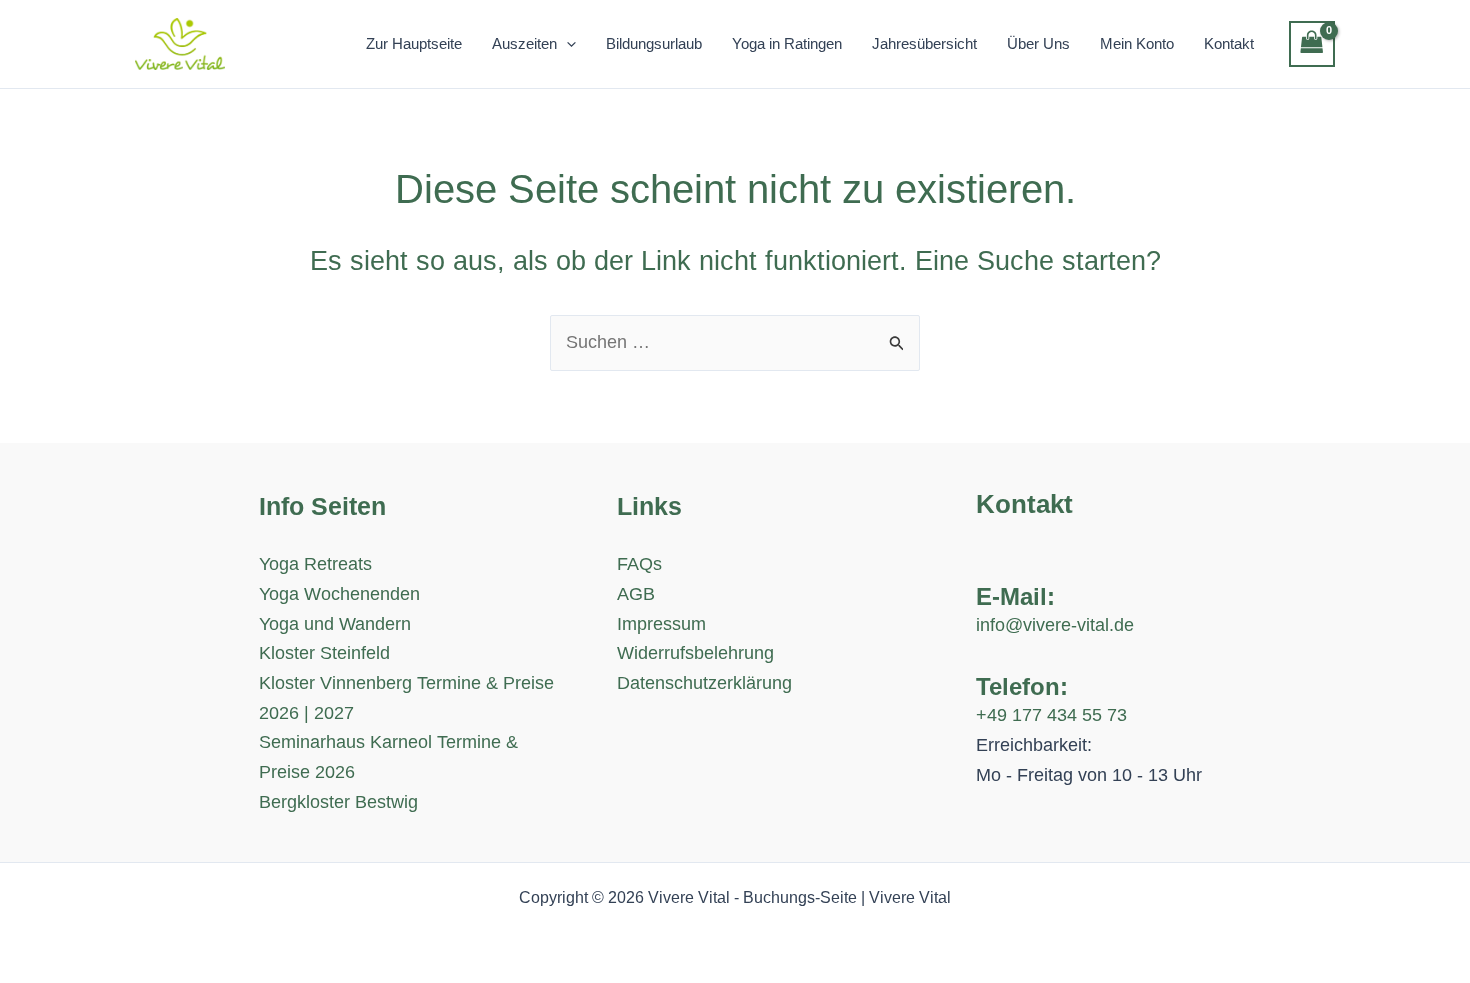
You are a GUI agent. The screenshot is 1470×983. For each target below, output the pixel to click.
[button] (566, 44)
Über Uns (1038, 43)
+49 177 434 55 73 (1051, 715)
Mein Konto (1137, 43)
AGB (636, 594)
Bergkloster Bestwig (338, 802)
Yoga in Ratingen (787, 43)
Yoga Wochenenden (339, 594)
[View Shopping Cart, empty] (1312, 44)
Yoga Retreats (315, 564)
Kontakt (1229, 43)
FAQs (639, 564)
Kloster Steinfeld (324, 653)
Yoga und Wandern (335, 624)
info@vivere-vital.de (1055, 625)
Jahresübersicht (924, 43)
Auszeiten (524, 43)
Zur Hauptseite (414, 43)
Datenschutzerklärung (704, 683)
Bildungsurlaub (654, 43)
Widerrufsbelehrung (695, 653)
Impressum (661, 624)
